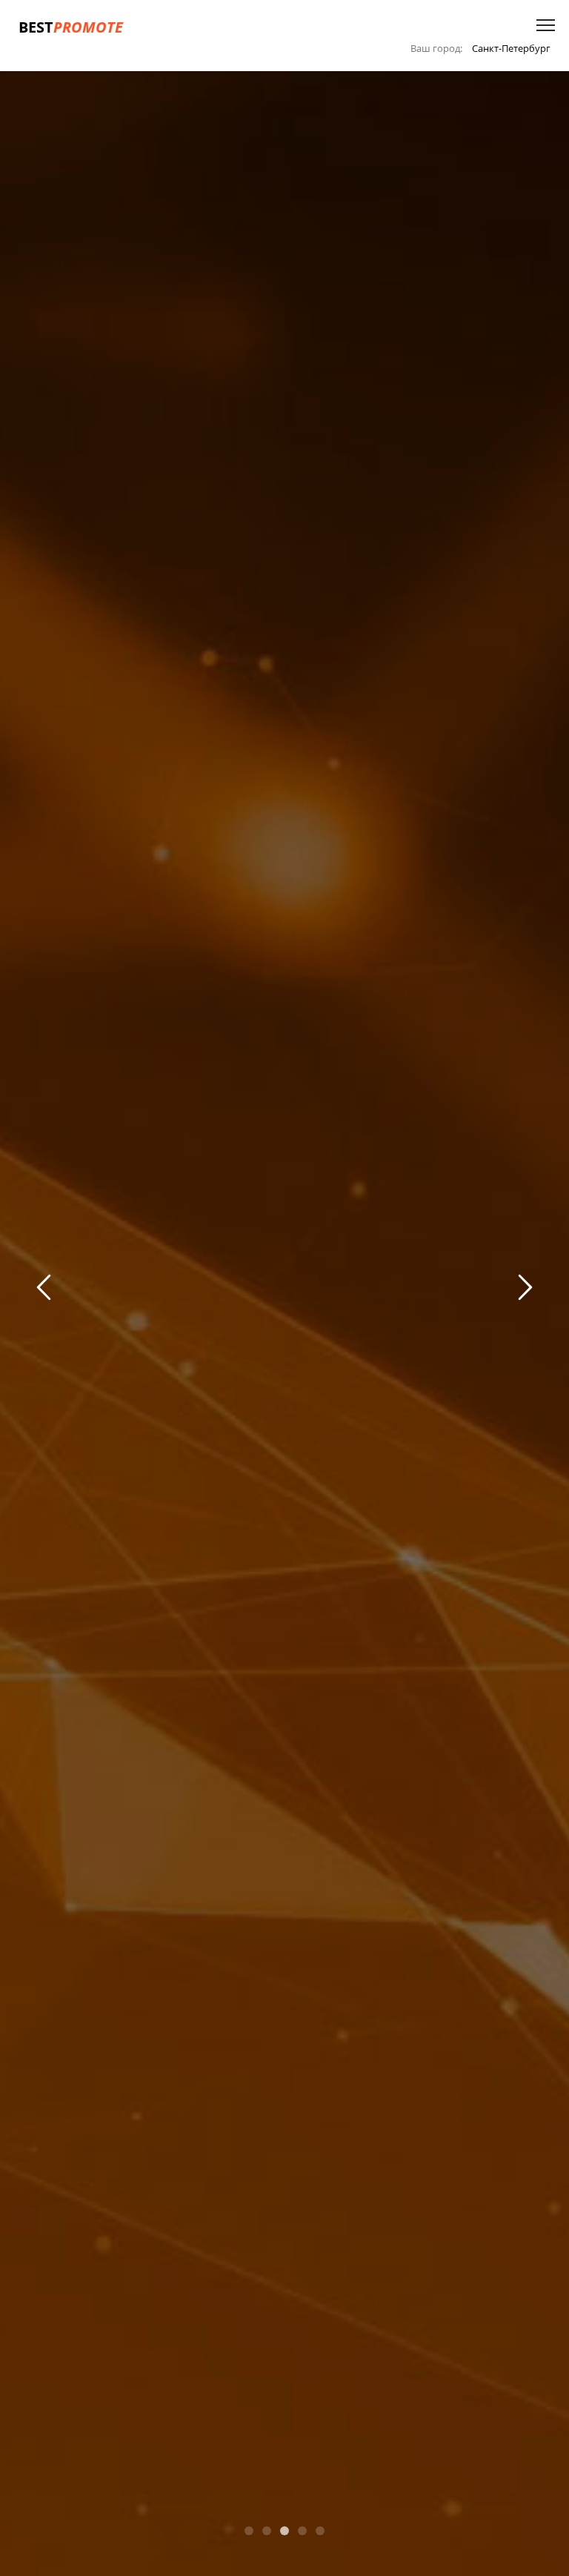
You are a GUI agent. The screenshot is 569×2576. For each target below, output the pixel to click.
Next (523, 1290)
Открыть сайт (283, 1332)
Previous (46, 1290)
